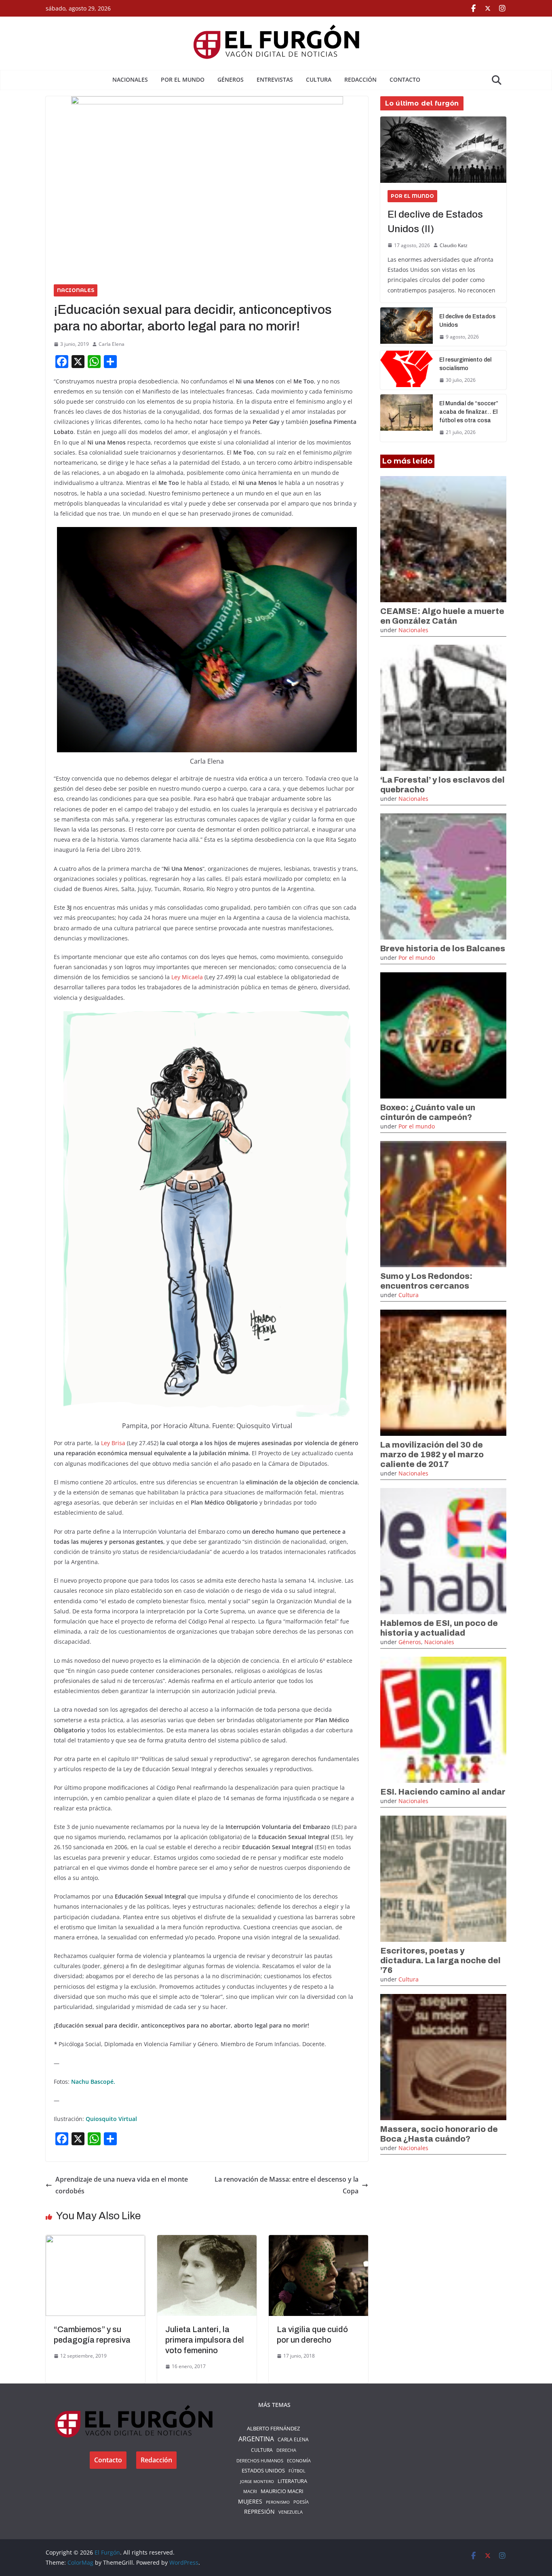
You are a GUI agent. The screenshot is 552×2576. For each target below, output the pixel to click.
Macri (250, 2491)
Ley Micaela (187, 977)
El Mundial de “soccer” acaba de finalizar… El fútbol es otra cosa (469, 412)
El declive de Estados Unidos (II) (435, 222)
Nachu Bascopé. (93, 2082)
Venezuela (291, 2512)
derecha (286, 2450)
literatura (292, 2481)
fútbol (297, 2471)
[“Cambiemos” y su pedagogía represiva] (95, 2241)
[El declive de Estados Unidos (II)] (443, 150)
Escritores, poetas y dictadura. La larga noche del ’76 (440, 1960)
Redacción (360, 79)
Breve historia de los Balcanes (443, 948)
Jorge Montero (257, 2481)
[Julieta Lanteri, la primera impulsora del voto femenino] (207, 2241)
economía (299, 2461)
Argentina (256, 2439)
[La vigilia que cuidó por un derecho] (318, 2241)
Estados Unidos (263, 2470)
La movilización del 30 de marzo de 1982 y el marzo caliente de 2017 (432, 1454)
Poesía (301, 2502)
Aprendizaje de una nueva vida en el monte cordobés (122, 2185)
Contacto (405, 79)
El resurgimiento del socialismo (465, 364)
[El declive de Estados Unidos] (407, 327)
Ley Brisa (112, 1443)
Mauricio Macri (282, 2491)
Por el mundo (183, 79)
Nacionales (130, 79)
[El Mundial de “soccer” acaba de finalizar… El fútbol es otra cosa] (407, 418)
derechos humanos (260, 2461)
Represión (259, 2511)
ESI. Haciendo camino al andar (443, 1792)
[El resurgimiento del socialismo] (407, 370)
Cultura (319, 79)
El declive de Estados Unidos (467, 321)
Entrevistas (275, 79)
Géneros (231, 79)
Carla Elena (112, 344)
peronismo (278, 2502)
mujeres (250, 2502)
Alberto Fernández (273, 2428)
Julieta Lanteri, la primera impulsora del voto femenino (205, 2340)
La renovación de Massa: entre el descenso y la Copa (287, 2185)
